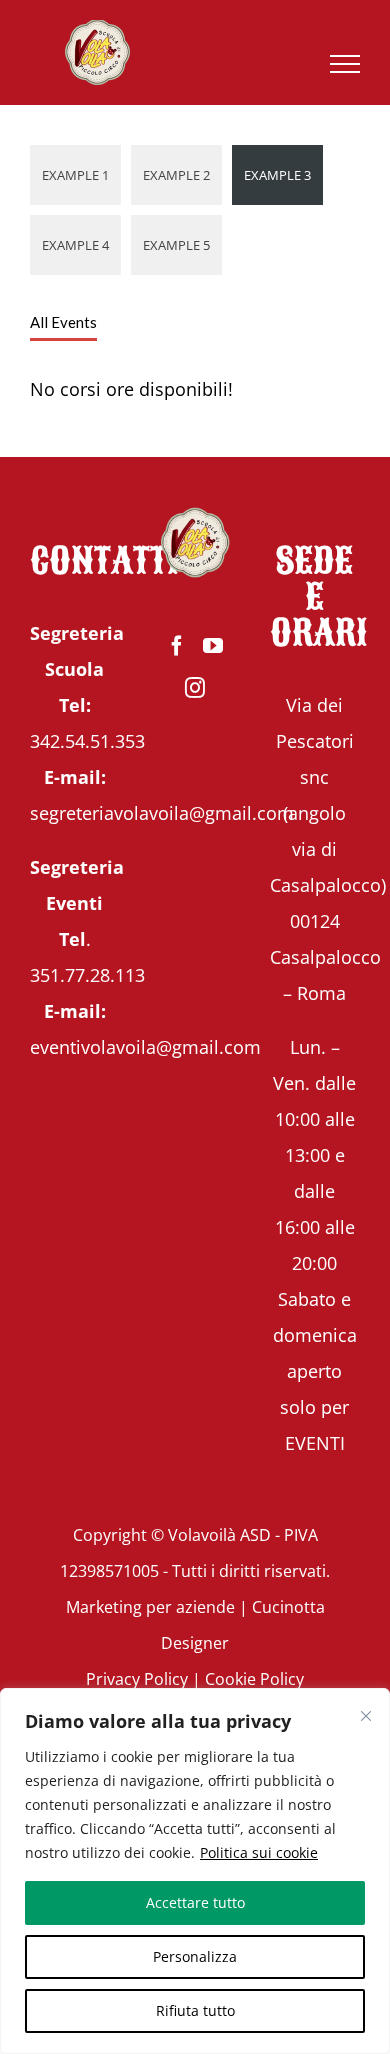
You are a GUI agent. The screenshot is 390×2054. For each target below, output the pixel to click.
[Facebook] (177, 646)
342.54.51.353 (87, 741)
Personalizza (195, 1956)
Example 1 (75, 175)
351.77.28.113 (87, 975)
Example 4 (75, 245)
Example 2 (176, 175)
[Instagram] (195, 688)
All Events (63, 322)
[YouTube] (213, 646)
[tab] (63, 323)
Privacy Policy (137, 1679)
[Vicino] (366, 1716)
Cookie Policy (254, 1679)
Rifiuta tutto (195, 2010)
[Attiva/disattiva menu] (345, 64)
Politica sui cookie (259, 1852)
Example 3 (277, 175)
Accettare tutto (195, 1902)
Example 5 (176, 245)
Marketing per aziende (150, 1607)
